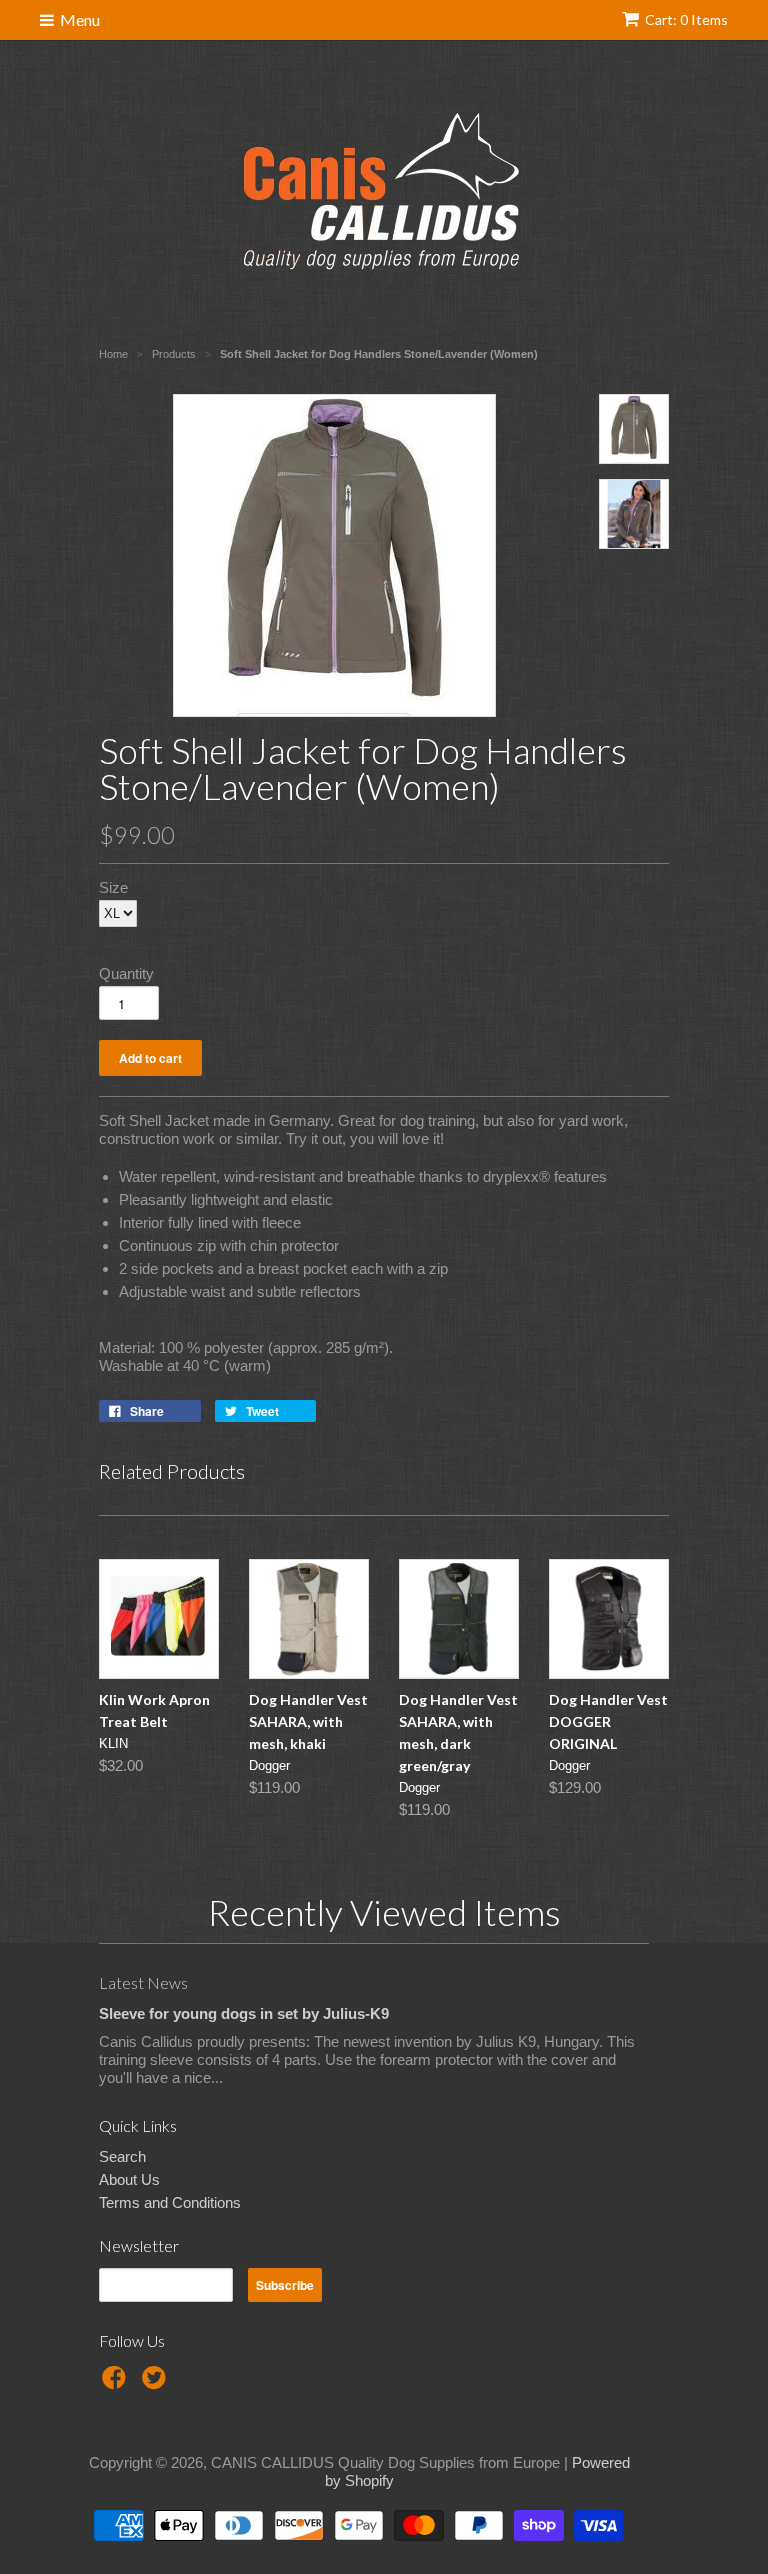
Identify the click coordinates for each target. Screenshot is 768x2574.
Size (113, 887)
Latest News (143, 1982)
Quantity (126, 973)
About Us (129, 2179)
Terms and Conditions (170, 2202)
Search (122, 2156)
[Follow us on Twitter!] (157, 2383)
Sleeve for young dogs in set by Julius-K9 (244, 2013)
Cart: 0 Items (686, 19)
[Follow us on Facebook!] (117, 2383)
